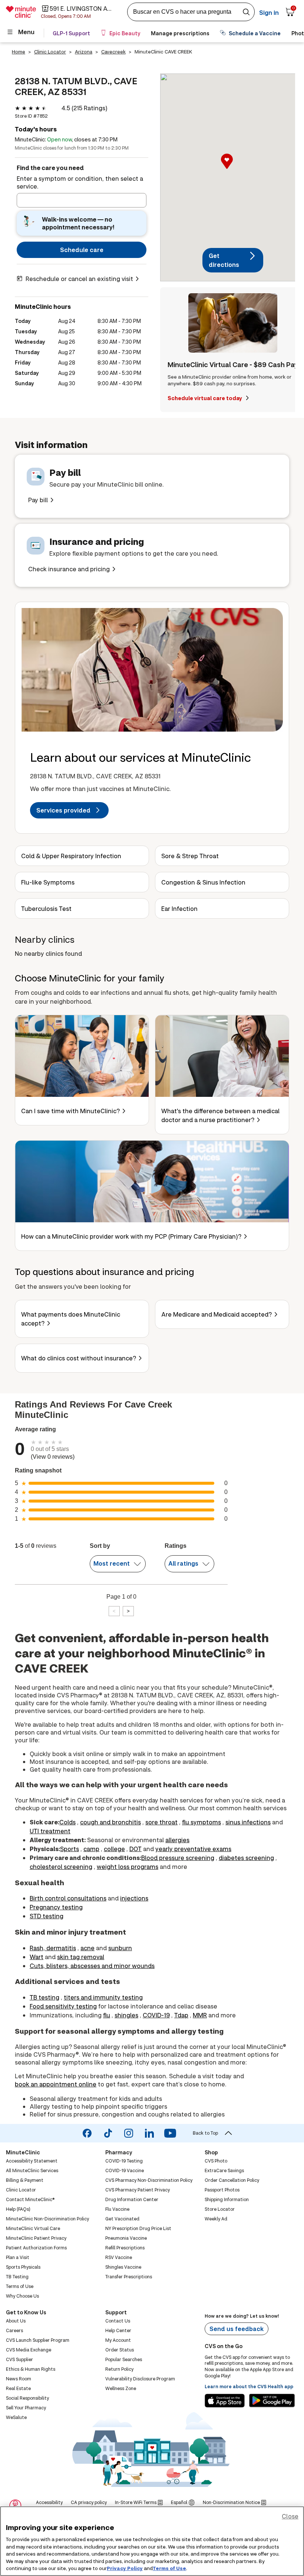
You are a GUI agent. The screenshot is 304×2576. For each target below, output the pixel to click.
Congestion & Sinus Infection (203, 882)
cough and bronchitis (110, 1822)
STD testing (47, 1916)
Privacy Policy (125, 2568)
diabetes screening (246, 1858)
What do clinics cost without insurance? (79, 1358)
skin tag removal (81, 1957)
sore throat (161, 1822)
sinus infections (248, 1822)
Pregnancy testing (56, 1907)
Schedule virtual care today (205, 398)
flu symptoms (201, 1822)
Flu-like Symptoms (48, 882)
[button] (233, 169)
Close (290, 2516)
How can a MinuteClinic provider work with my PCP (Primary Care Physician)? (131, 1236)
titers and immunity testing (103, 1997)
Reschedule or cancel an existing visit (79, 279)
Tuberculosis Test (46, 908)
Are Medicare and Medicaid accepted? (217, 1314)
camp (91, 1849)
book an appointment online (56, 2084)
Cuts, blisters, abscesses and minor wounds (92, 1966)
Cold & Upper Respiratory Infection (71, 856)
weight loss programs (128, 1866)
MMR (200, 2015)
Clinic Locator (50, 52)
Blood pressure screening (178, 1858)
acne (87, 1948)
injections (134, 1898)
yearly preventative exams (193, 1849)
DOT (136, 1849)
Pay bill (38, 500)
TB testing (44, 1997)
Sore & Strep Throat (190, 856)
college (114, 1849)
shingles (126, 2015)
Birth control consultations (68, 1898)
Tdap (181, 2015)
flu (107, 2015)
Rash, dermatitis (53, 1948)
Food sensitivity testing (63, 2006)
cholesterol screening (61, 1866)
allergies (177, 1840)
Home (19, 52)
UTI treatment (50, 1831)
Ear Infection (179, 908)
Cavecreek (113, 52)
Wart (37, 1957)
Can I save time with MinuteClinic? (70, 1111)
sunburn (120, 1948)
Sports (70, 1849)
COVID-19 (156, 2015)
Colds (67, 1822)
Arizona (84, 52)
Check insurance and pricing (69, 569)
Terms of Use (169, 2568)
